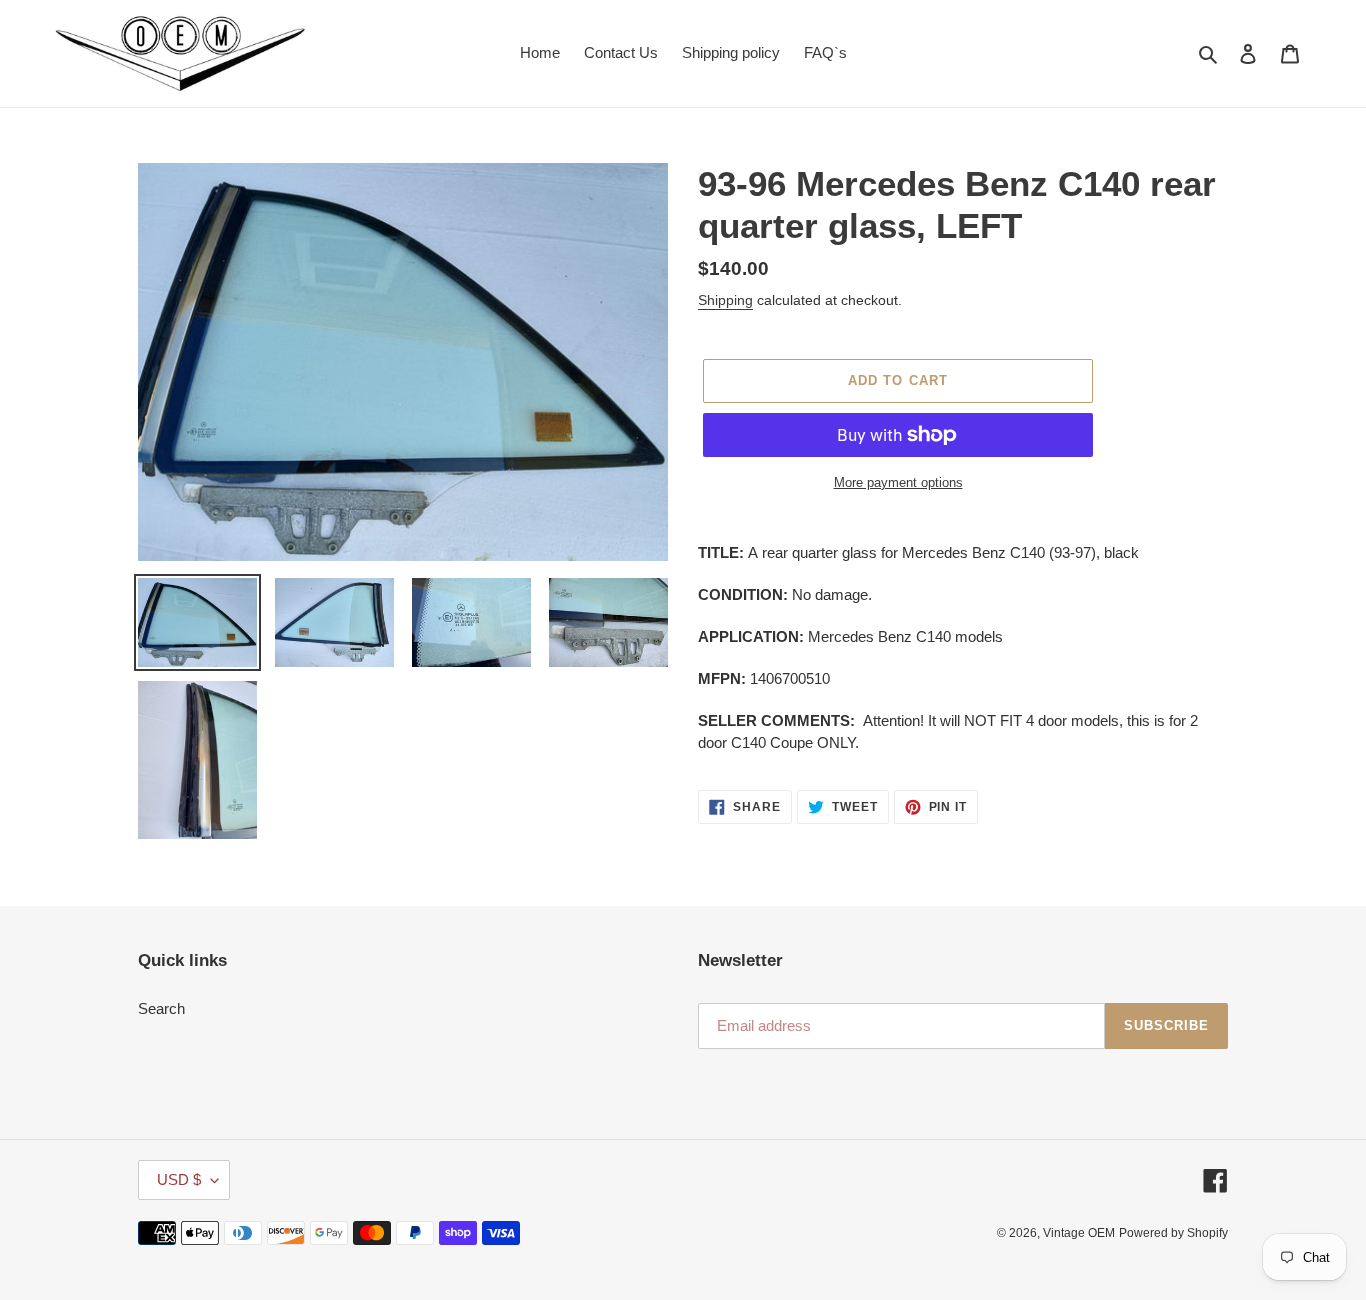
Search (161, 1008)
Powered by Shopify (1173, 1233)
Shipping (725, 300)
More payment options (898, 482)
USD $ (179, 1179)
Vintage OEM (1079, 1233)
